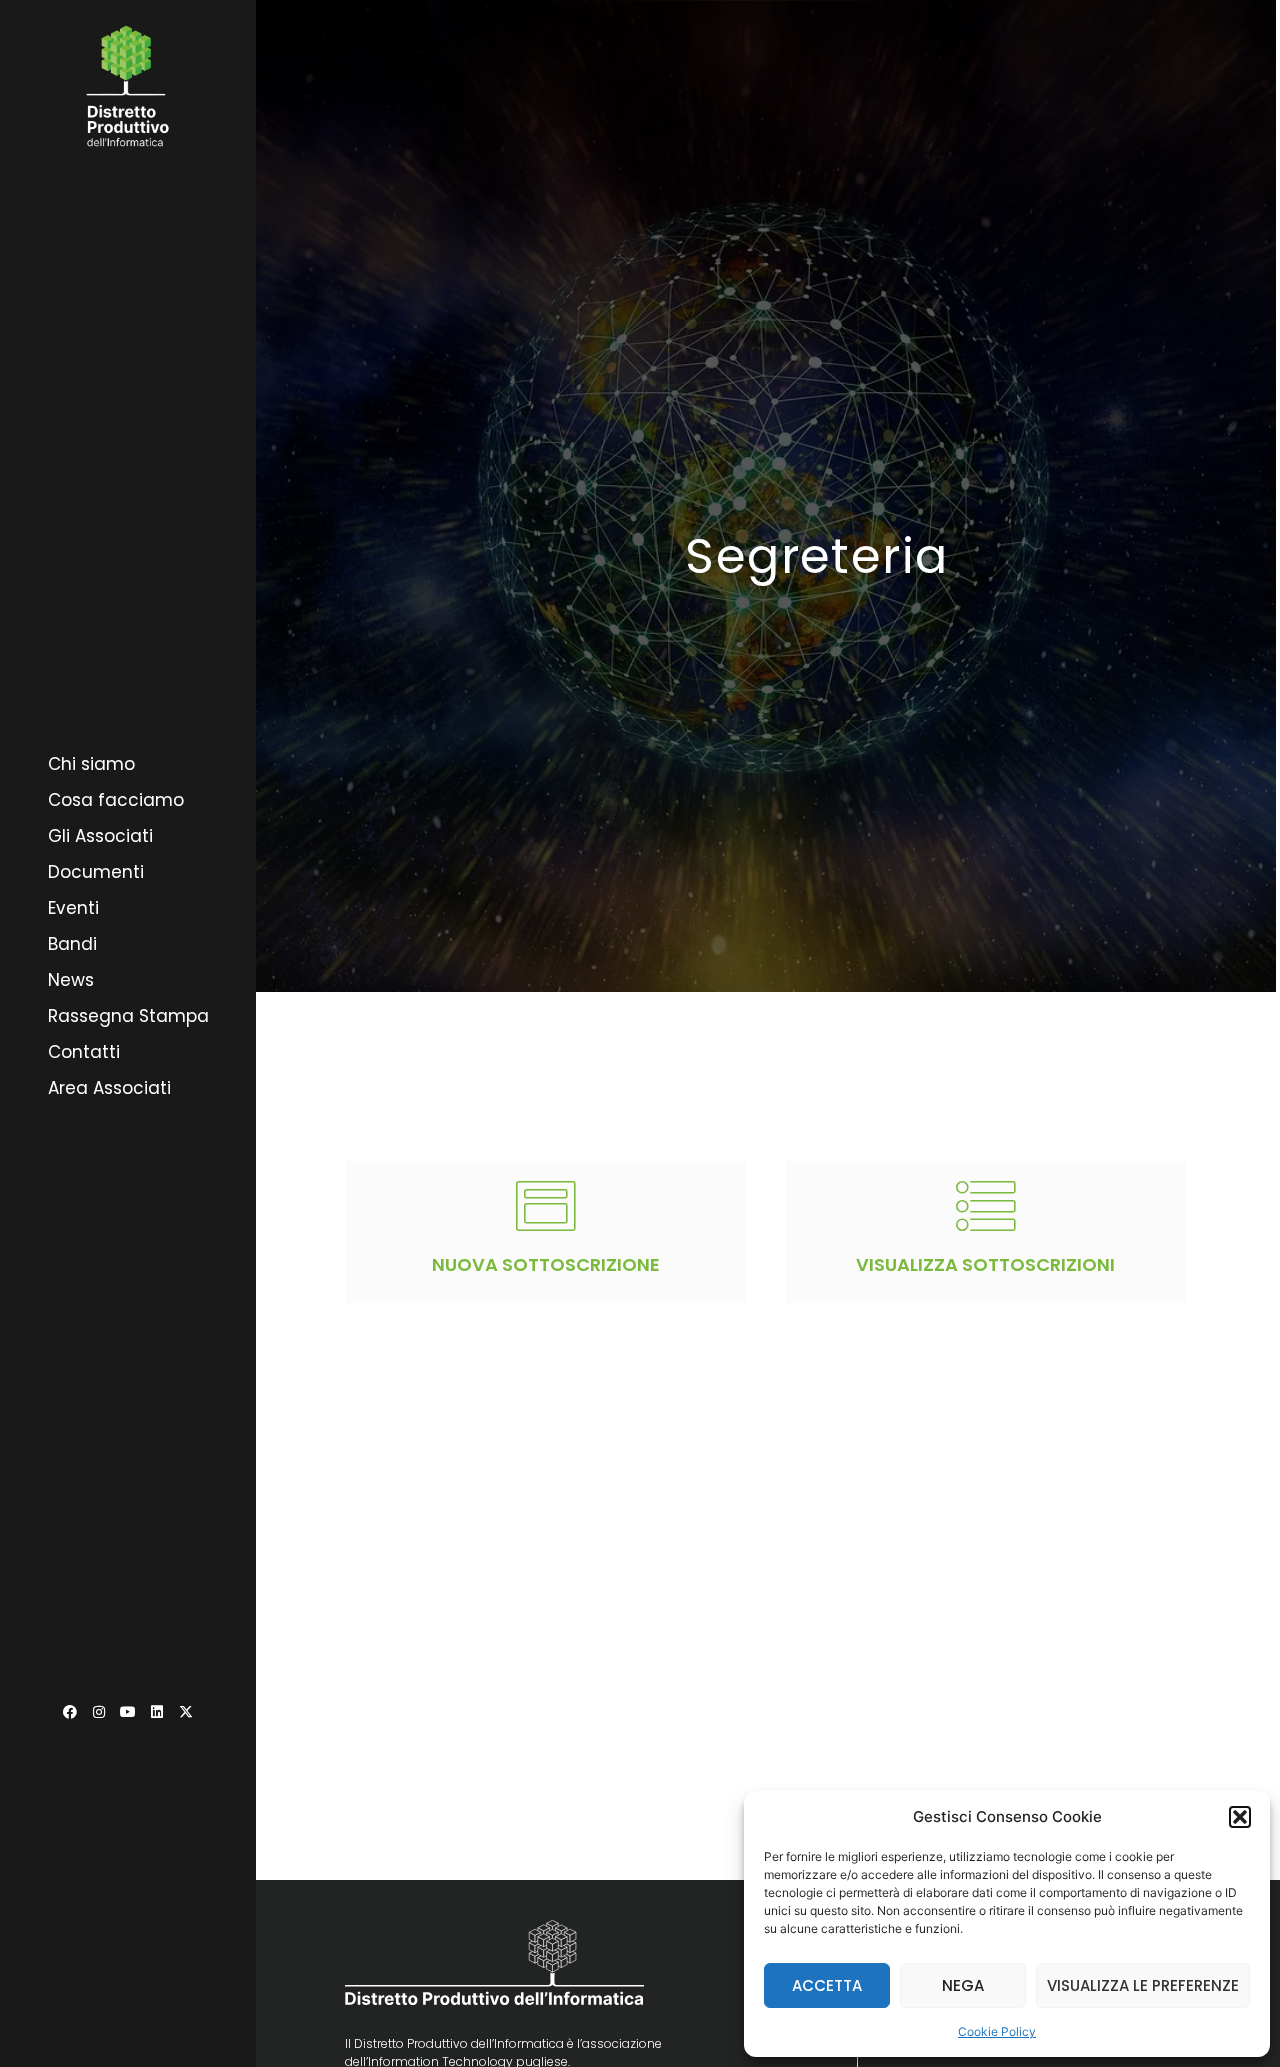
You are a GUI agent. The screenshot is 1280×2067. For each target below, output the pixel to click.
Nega (963, 1985)
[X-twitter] (186, 1712)
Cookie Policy (997, 2031)
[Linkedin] (157, 1712)
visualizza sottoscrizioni (985, 1264)
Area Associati (109, 1088)
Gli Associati (100, 836)
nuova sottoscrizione (546, 1264)
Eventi (73, 908)
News (71, 980)
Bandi (72, 944)
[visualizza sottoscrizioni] (986, 1206)
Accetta (827, 1985)
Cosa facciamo (116, 800)
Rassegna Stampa (128, 1016)
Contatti (84, 1052)
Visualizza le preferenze (1143, 1985)
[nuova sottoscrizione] (546, 1206)
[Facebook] (70, 1712)
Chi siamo (91, 764)
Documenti (96, 872)
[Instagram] (99, 1712)
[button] (1240, 1817)
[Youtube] (128, 1712)
